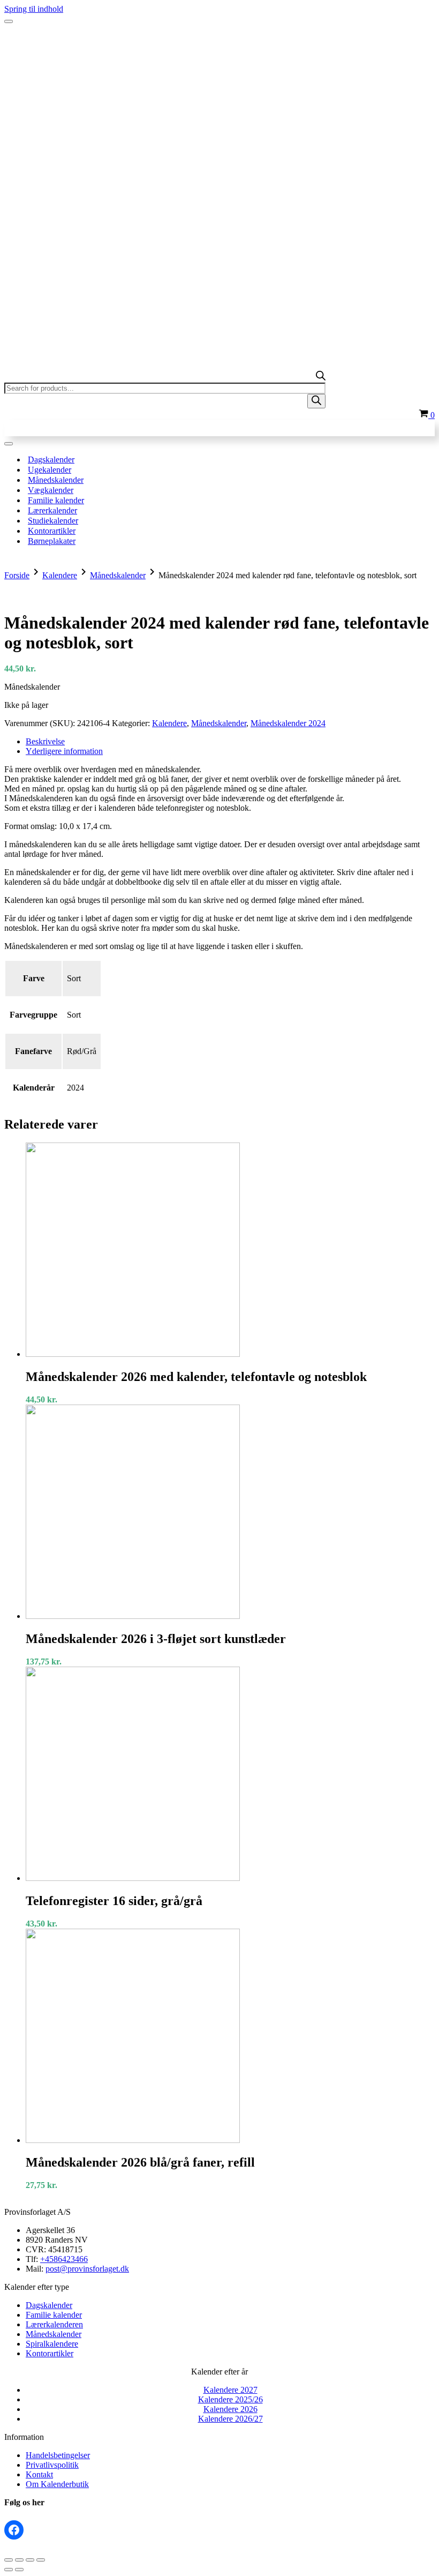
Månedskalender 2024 (288, 723)
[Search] (316, 401)
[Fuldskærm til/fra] (19, 2560)
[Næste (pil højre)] (19, 2570)
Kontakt (39, 2474)
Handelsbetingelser (58, 2455)
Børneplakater (52, 541)
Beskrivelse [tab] (45, 741)
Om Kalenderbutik (57, 2484)
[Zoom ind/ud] (9, 2560)
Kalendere (60, 575)
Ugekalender (50, 470)
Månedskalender (56, 480)
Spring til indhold (34, 9)
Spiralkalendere (52, 2344)
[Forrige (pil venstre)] (9, 2570)
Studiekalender (53, 521)
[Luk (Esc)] (41, 2560)
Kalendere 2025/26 (230, 2399)
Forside (17, 575)
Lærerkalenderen (54, 2324)
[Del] (30, 2560)
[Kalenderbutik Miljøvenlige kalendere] (219, 42)
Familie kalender (56, 500)
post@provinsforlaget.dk (87, 2269)
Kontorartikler (52, 531)
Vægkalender (51, 490)
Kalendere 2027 (230, 2390)
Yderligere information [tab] (64, 751)
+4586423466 (64, 2259)
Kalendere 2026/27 (230, 2419)
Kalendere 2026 (230, 2409)
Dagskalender (51, 460)
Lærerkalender (52, 510)
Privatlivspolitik (52, 2465)
